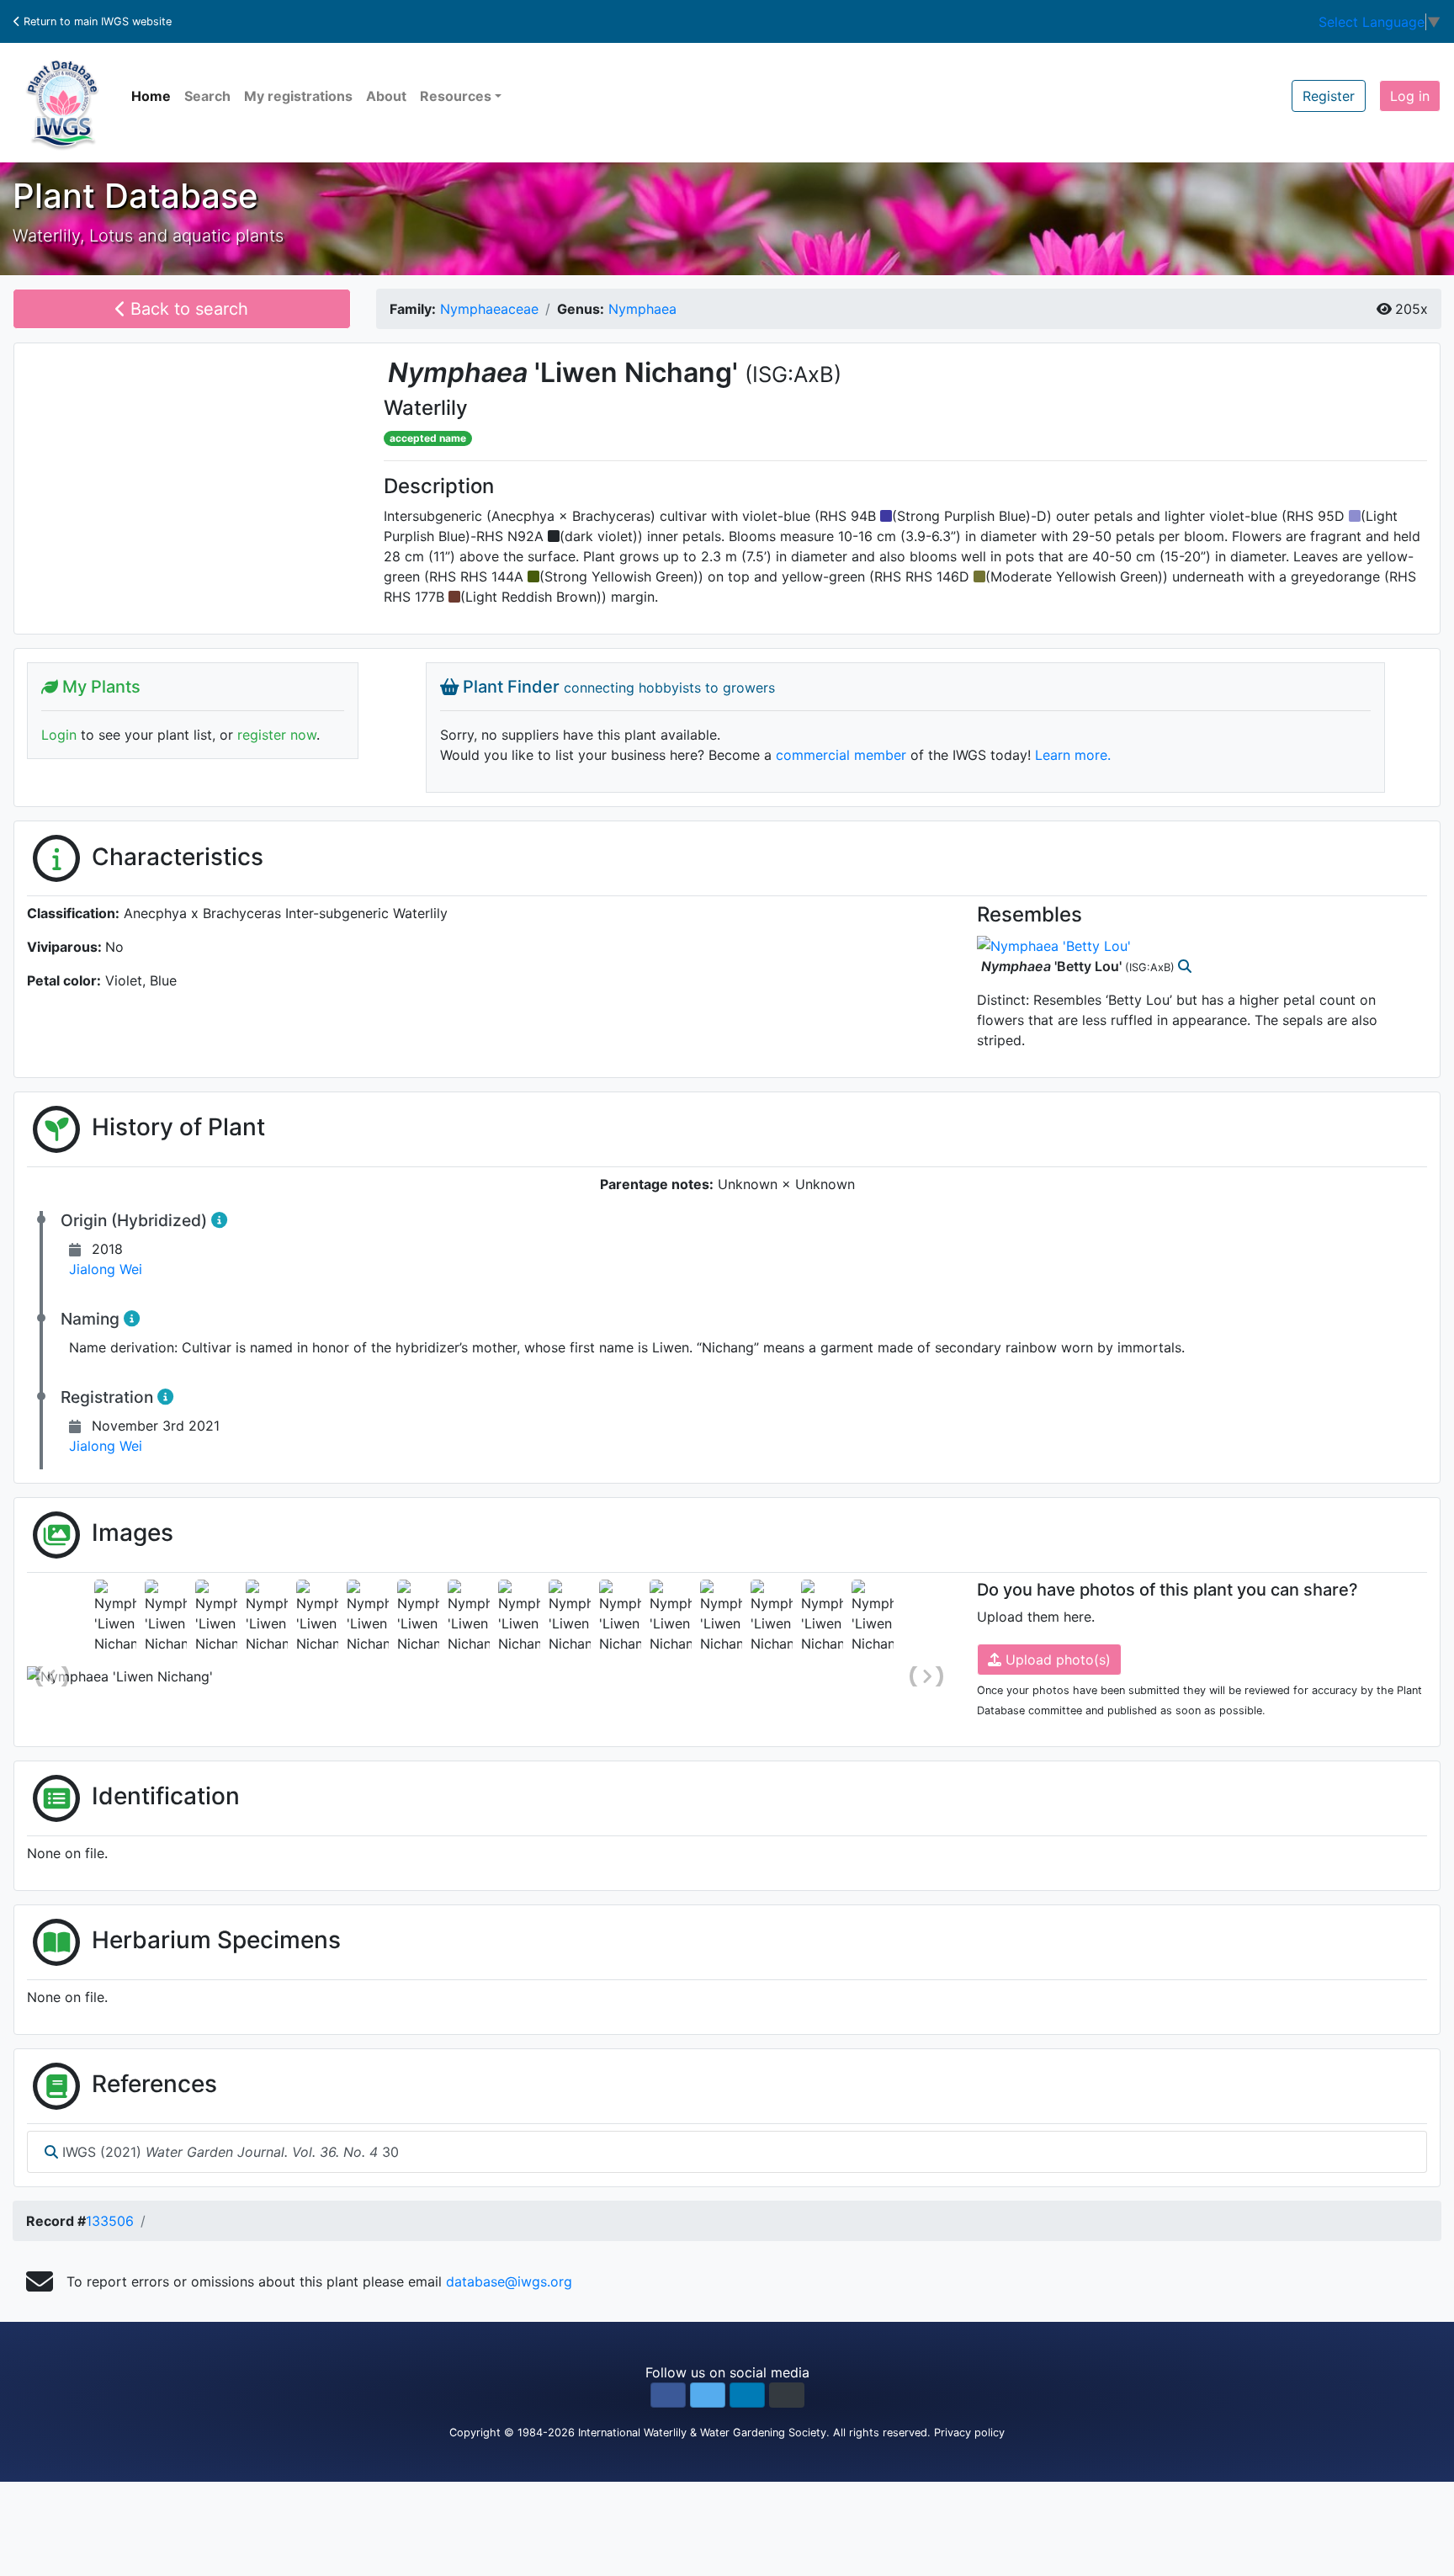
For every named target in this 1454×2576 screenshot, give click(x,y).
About (386, 96)
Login (59, 735)
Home (151, 96)
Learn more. (1073, 755)
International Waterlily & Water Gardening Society (702, 2433)
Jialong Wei (106, 1269)
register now (277, 735)
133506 (110, 2221)
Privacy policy (969, 2433)
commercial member (841, 755)
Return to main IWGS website (96, 21)
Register (1329, 96)
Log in (1410, 96)
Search (207, 96)
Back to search (187, 309)
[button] (668, 2395)
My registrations (298, 96)
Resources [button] (456, 96)
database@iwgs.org (509, 2281)
